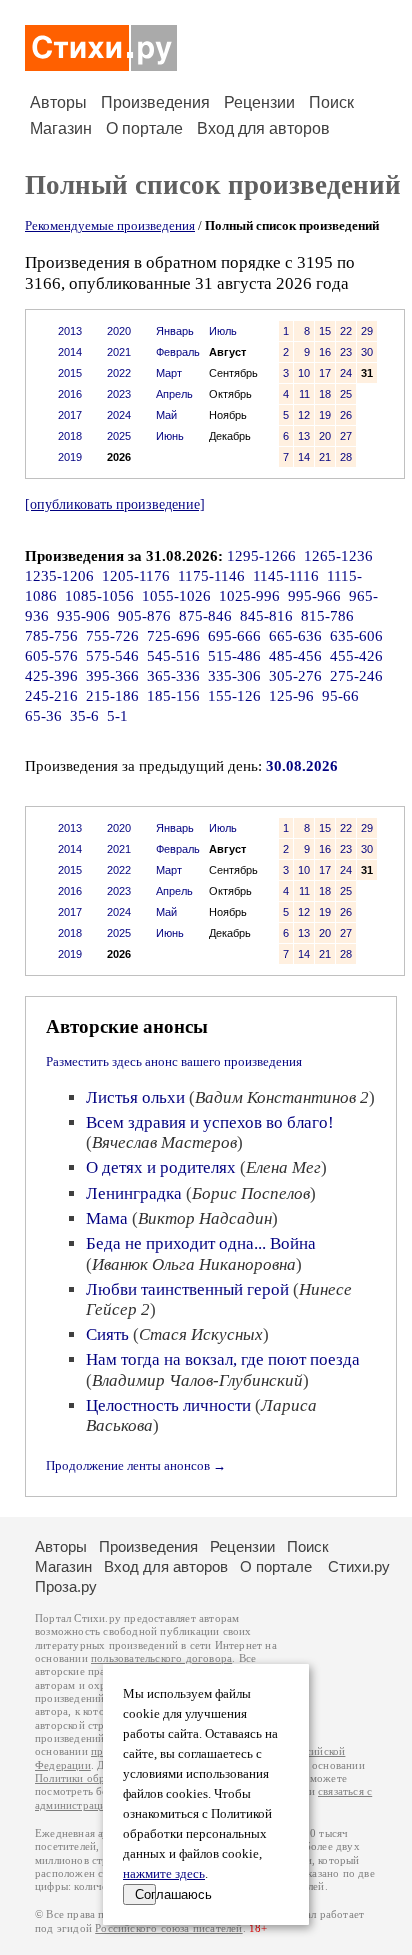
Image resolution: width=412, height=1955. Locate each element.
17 (325, 373)
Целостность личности (168, 1405)
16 (325, 352)
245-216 (51, 696)
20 (325, 436)
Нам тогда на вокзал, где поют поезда (223, 1359)
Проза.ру (66, 1586)
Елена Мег (283, 1167)
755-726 (112, 636)
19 (325, 415)
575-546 (112, 656)
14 (304, 457)
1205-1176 (136, 576)
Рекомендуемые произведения (110, 225)
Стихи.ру (359, 1566)
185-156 (173, 696)
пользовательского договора (161, 1658)
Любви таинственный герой (187, 1289)
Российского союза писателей (168, 1928)
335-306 (234, 676)
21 (325, 457)
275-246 (356, 676)
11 (304, 394)
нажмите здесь (164, 1874)
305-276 (295, 676)
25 (346, 394)
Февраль (178, 352)
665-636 (295, 636)
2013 (70, 331)
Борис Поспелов (251, 1193)
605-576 (51, 656)
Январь (175, 331)
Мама (107, 1218)
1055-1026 (176, 596)
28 (346, 457)
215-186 (112, 696)
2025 (119, 436)
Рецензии (259, 102)
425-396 (51, 676)
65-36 (43, 716)
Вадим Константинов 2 (282, 1097)
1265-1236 (338, 556)
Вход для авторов (263, 128)
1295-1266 (261, 556)
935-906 (83, 616)
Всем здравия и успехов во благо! (210, 1122)
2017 (70, 415)
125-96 (291, 696)
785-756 (51, 636)
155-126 (234, 696)
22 (346, 331)
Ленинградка (134, 1193)
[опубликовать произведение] (115, 504)
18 (325, 394)
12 (304, 415)
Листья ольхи (135, 1097)
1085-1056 (99, 596)
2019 (70, 457)
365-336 (173, 676)
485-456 (295, 656)
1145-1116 (286, 576)
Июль (223, 331)
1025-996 (249, 596)
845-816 (266, 616)
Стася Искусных (201, 1334)
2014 (70, 352)
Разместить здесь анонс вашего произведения (174, 1061)
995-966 (314, 596)
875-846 (205, 616)
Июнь (170, 436)
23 (346, 352)
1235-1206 (59, 576)
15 (325, 331)
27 (346, 436)
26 (346, 415)
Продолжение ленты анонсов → (136, 1465)
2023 (119, 394)
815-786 (327, 616)
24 (346, 373)
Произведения (155, 102)
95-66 (340, 696)
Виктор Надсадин (205, 1218)
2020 (119, 331)
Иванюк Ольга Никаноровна (194, 1264)
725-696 (173, 636)
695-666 (234, 636)
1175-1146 (211, 576)
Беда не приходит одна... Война (201, 1243)
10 (304, 373)
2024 (119, 415)
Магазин (61, 128)
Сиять (107, 1334)
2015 (70, 373)
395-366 (112, 676)
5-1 (117, 716)
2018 (70, 436)
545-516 (173, 656)
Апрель (174, 394)
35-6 (84, 716)
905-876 (144, 616)
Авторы (58, 102)
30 (367, 352)
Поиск (331, 102)
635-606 (356, 636)
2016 (70, 394)
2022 (119, 373)
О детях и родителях (161, 1167)
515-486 (234, 656)
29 (367, 331)
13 (304, 436)
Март (169, 373)
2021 (119, 352)
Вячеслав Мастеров (164, 1142)
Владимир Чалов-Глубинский (197, 1380)
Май (166, 415)
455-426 (356, 656)
